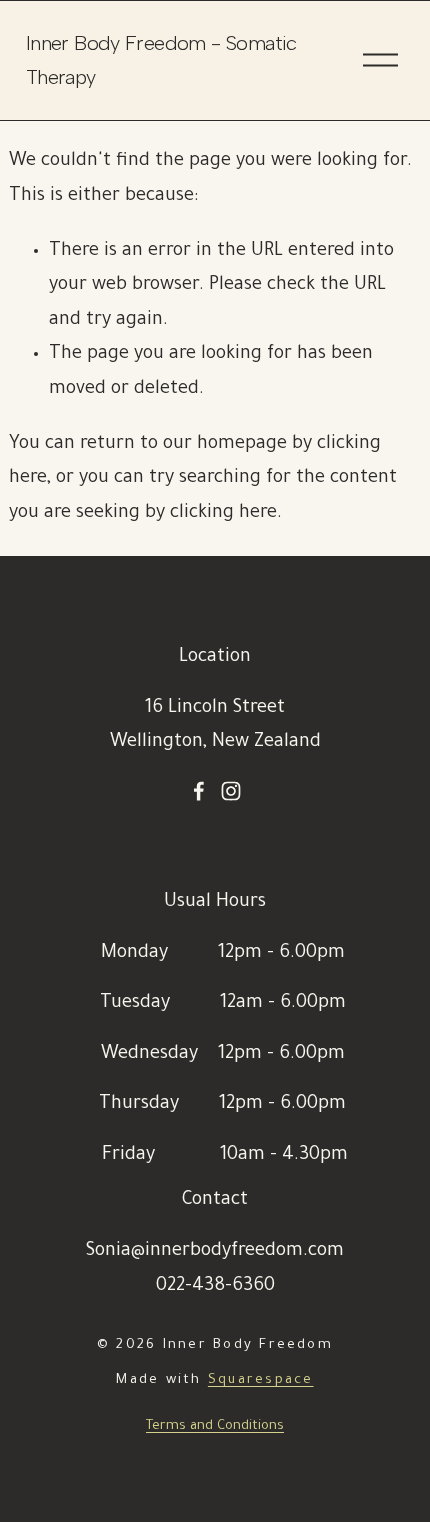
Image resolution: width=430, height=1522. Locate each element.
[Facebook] (199, 791)
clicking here (223, 514)
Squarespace (261, 1380)
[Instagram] (231, 791)
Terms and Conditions (215, 1426)
